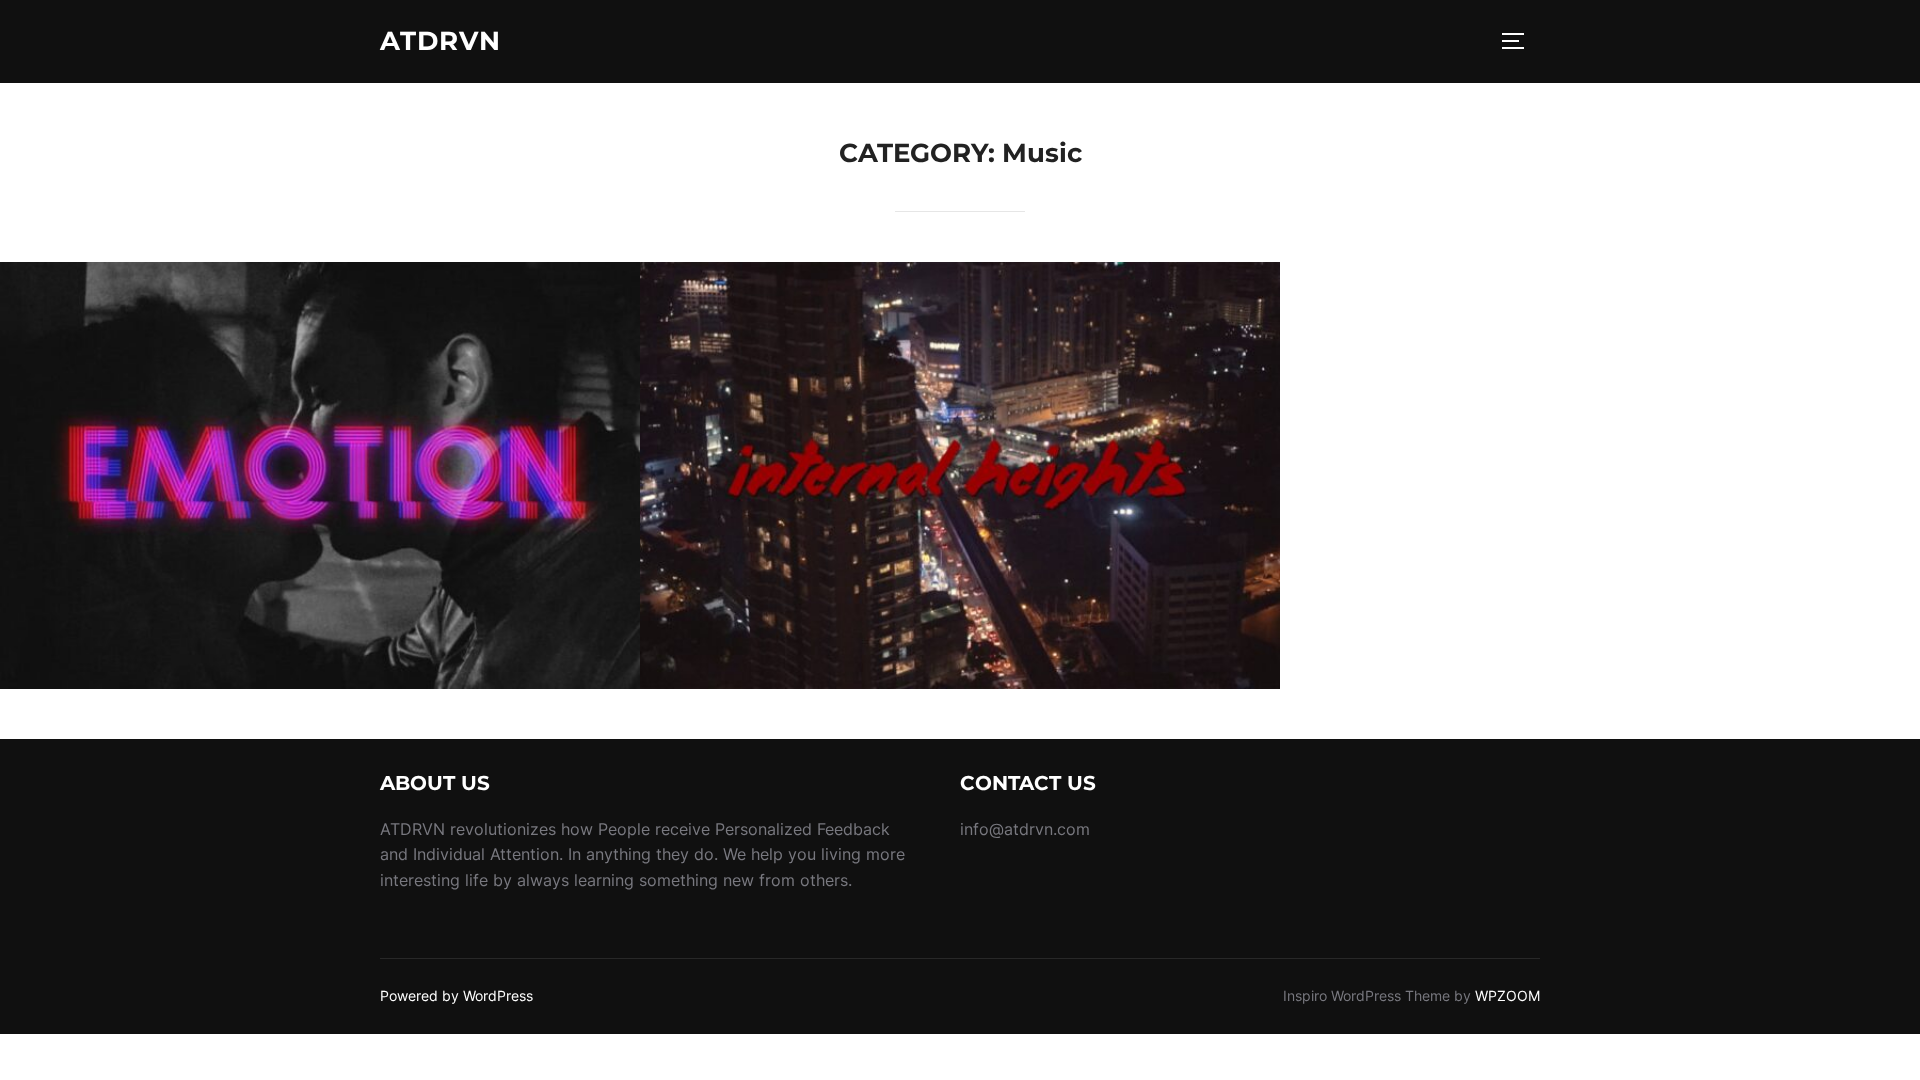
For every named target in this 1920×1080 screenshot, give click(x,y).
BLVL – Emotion (320, 476)
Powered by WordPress (456, 995)
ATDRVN (440, 41)
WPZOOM (1507, 995)
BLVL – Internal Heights (960, 476)
